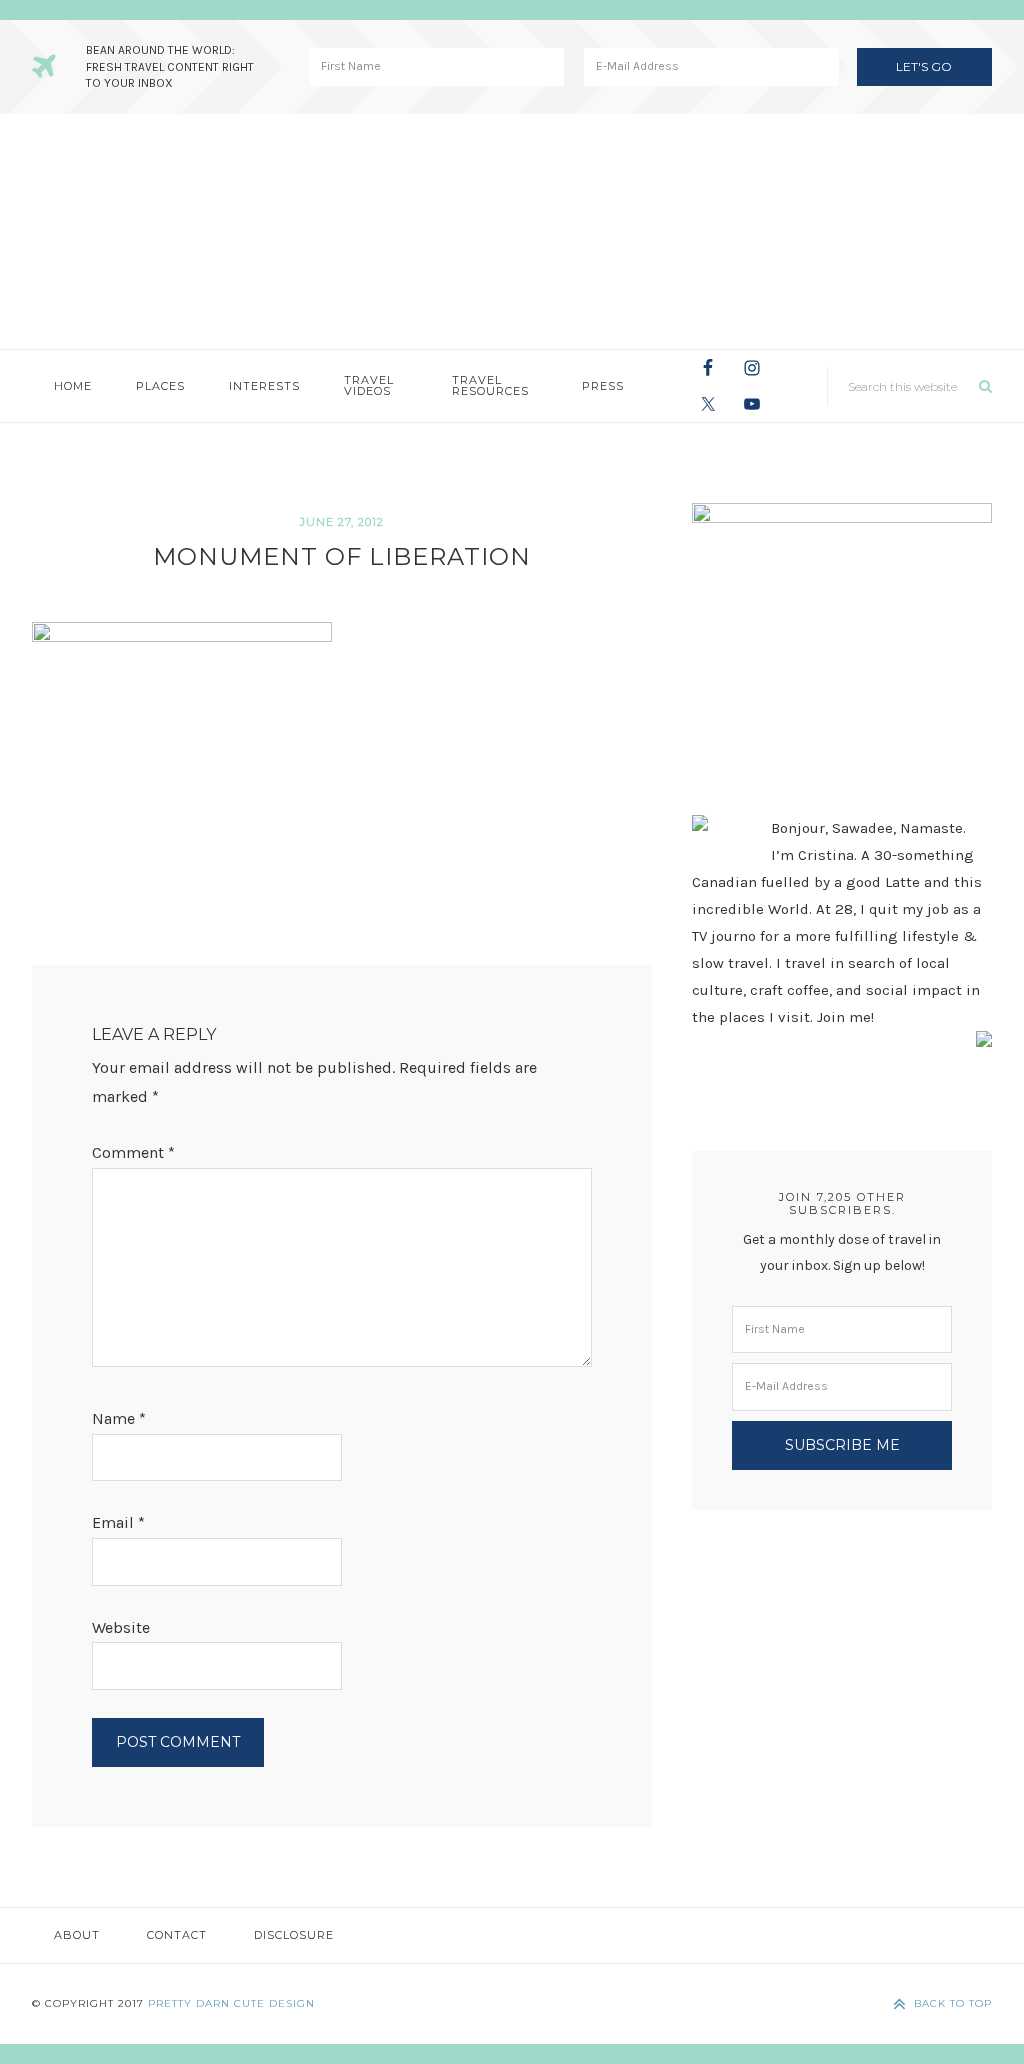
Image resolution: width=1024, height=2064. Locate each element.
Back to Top (953, 2003)
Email (118, 1522)
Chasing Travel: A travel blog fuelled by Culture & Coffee (512, 231)
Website (121, 1627)
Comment (133, 1152)
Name (119, 1418)
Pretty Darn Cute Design (231, 2003)
